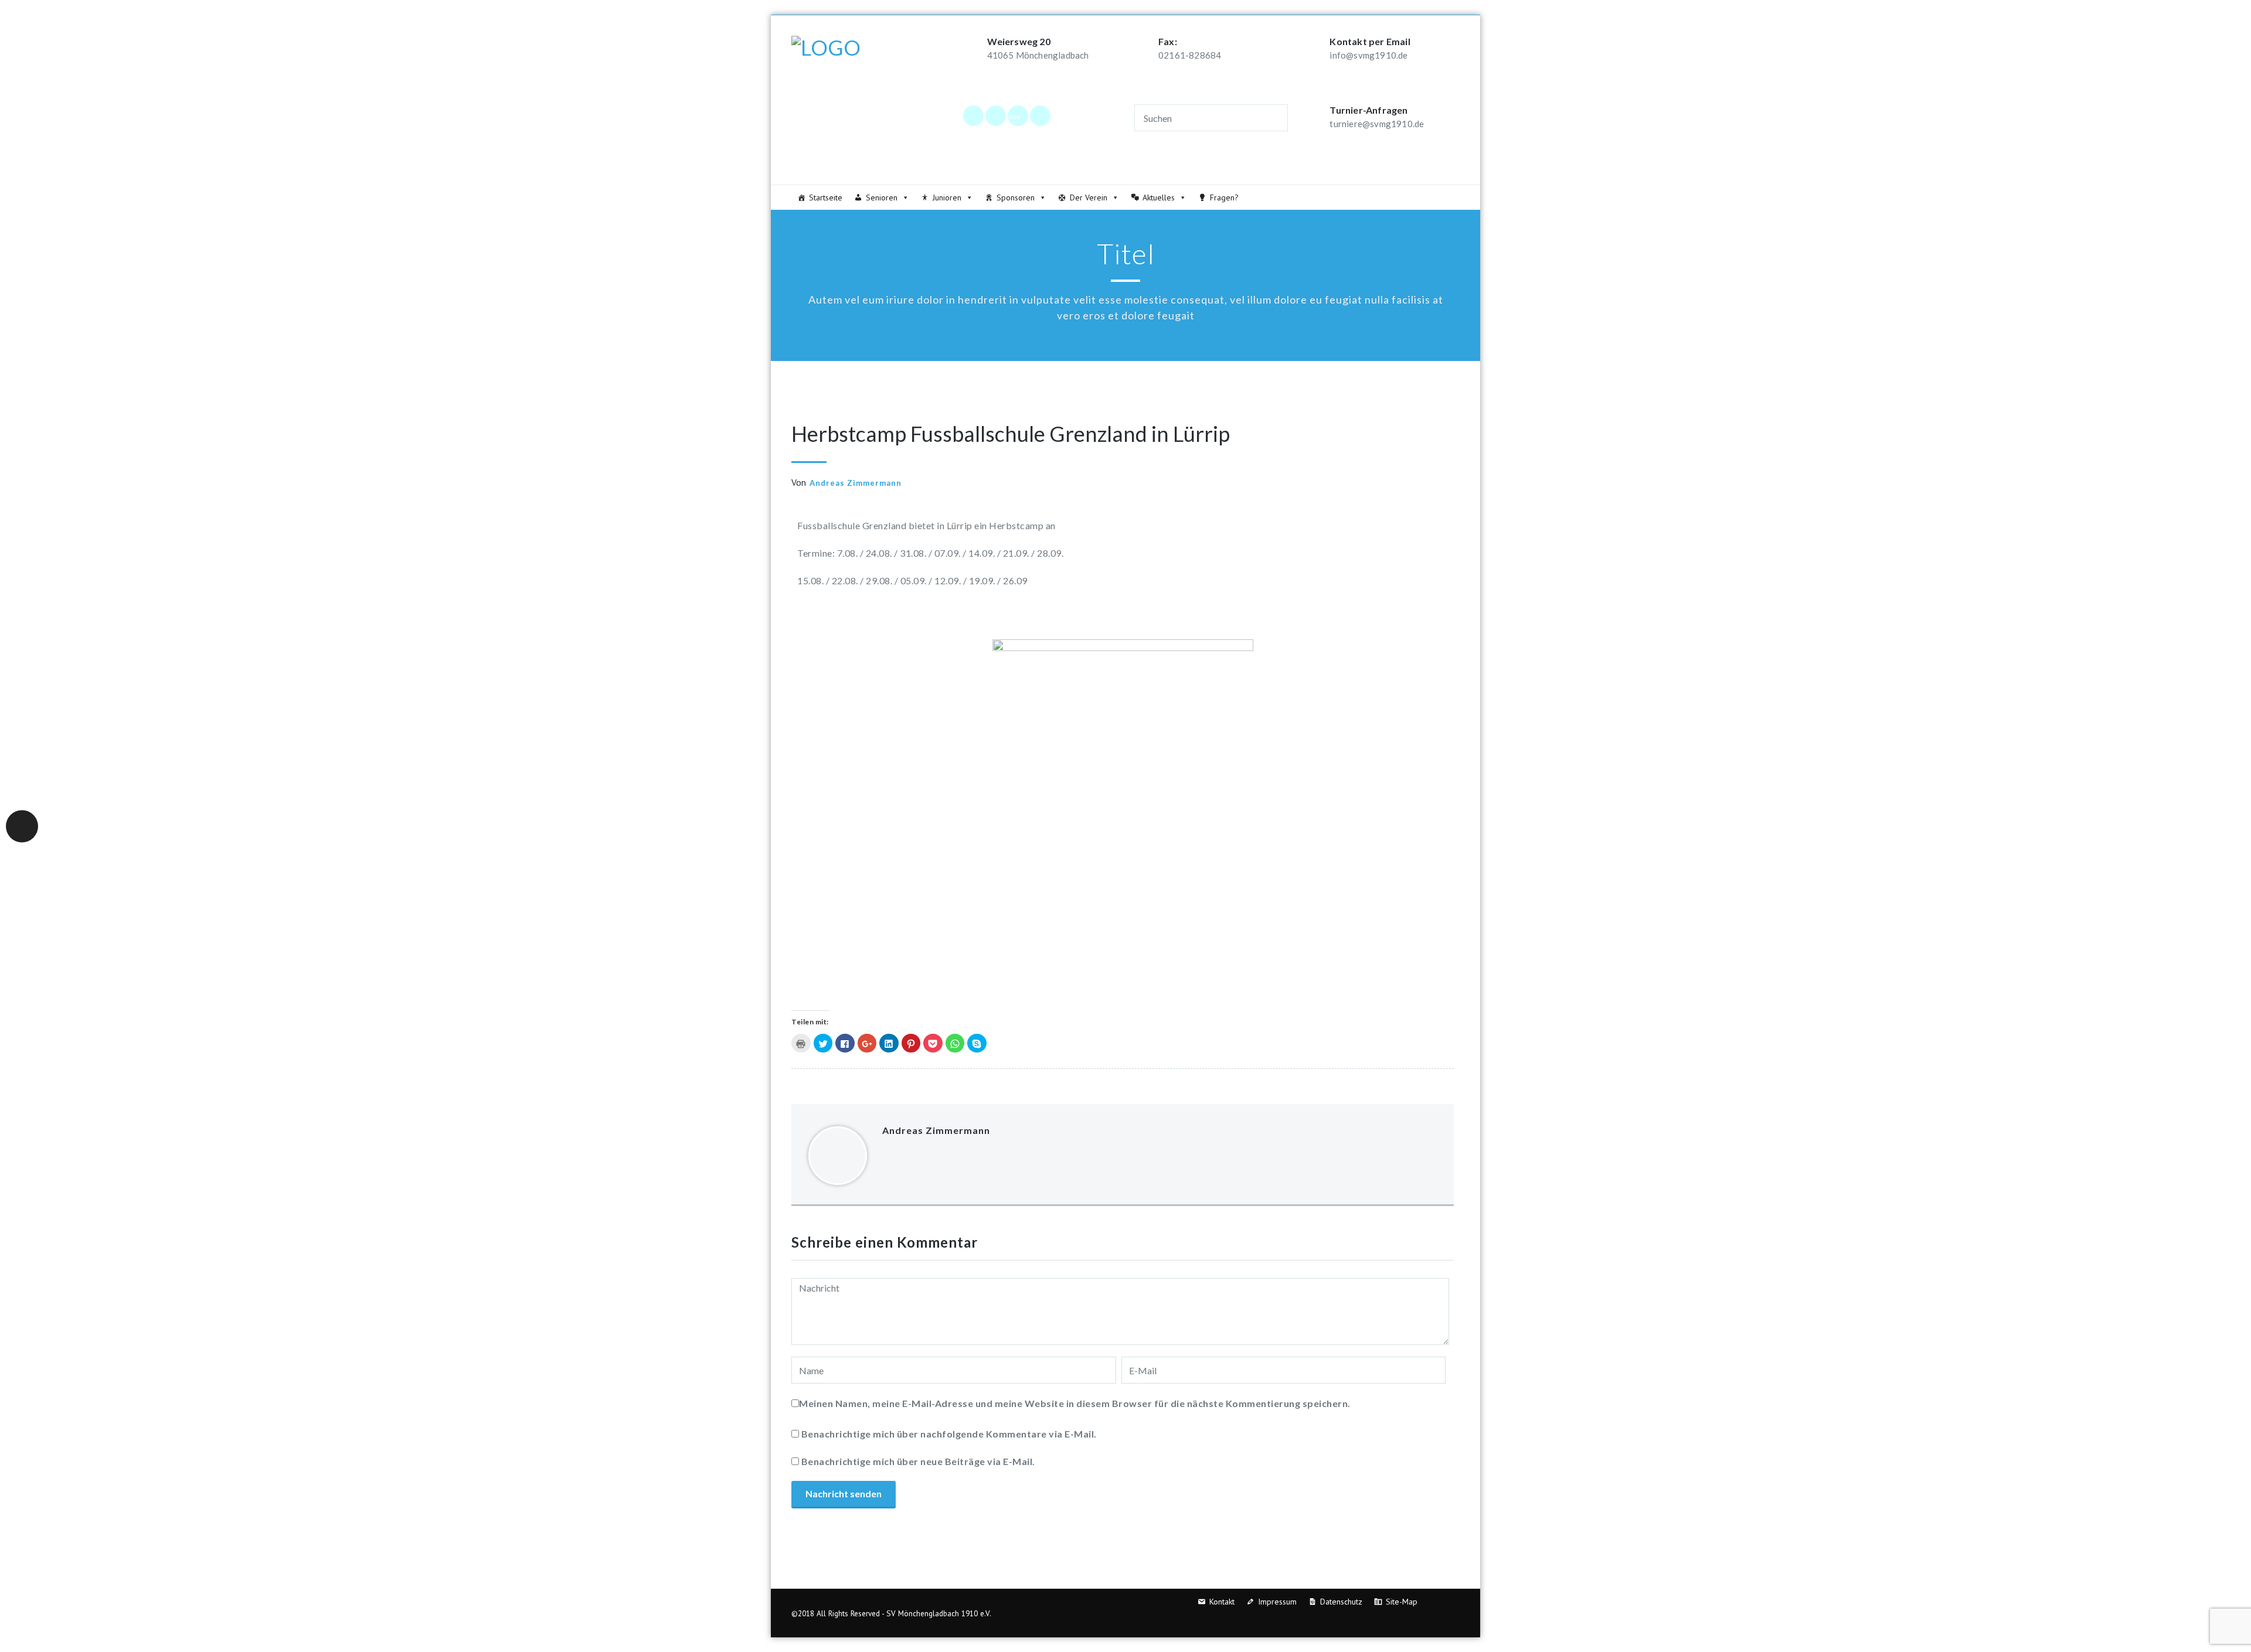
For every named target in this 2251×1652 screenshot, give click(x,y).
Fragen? (1224, 197)
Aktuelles (1159, 197)
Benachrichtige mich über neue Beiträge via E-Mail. (918, 1461)
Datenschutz (1341, 1602)
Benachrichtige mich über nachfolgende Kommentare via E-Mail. (949, 1434)
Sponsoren (1016, 197)
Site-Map (1402, 1602)
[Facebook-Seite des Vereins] (973, 115)
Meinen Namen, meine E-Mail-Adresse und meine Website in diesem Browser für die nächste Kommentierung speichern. (1075, 1403)
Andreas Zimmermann (856, 483)
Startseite (826, 197)
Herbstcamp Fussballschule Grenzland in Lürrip (1011, 434)
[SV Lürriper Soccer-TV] (1040, 115)
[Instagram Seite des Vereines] (995, 115)
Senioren (882, 197)
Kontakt (1222, 1602)
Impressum (1277, 1602)
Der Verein (1089, 197)
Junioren (947, 197)
